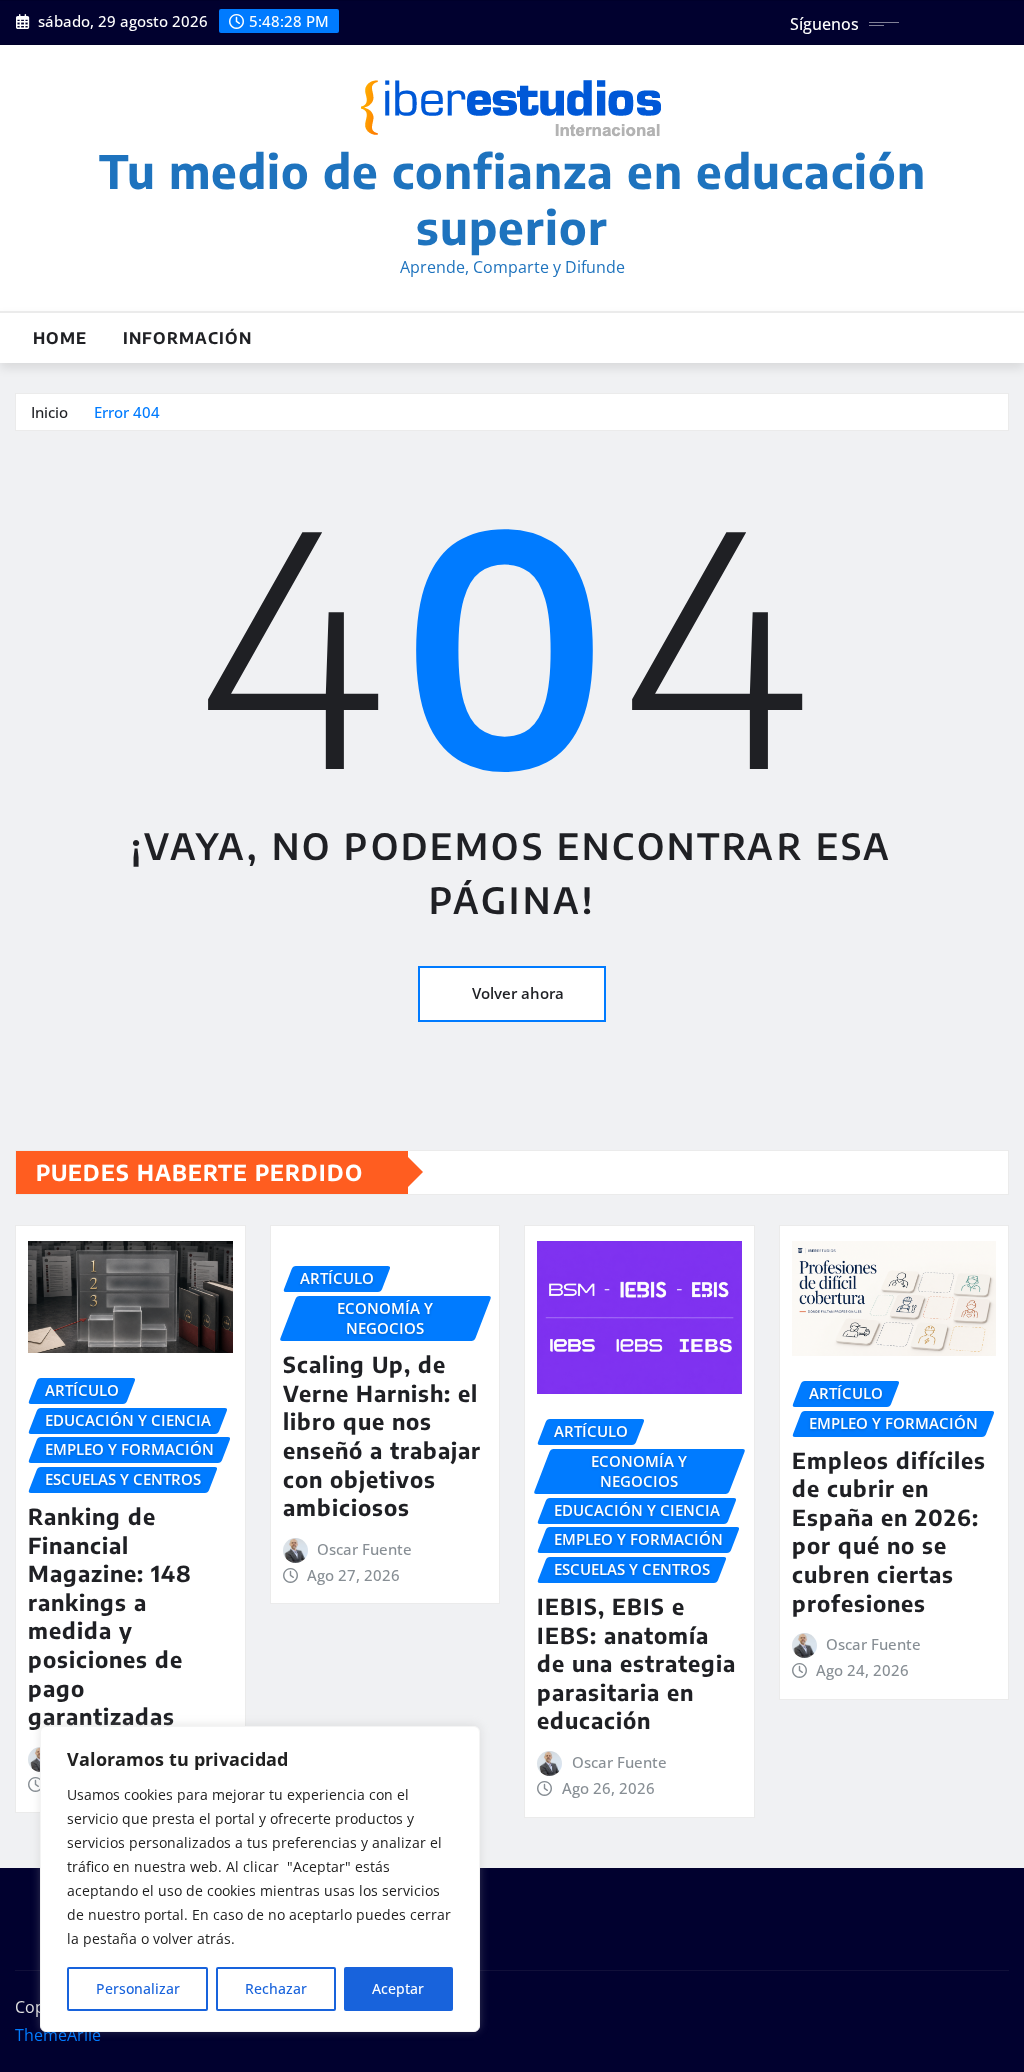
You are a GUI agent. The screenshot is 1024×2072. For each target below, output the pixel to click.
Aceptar (398, 1988)
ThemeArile (58, 2035)
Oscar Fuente (364, 1549)
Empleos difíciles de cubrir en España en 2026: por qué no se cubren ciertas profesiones (889, 1531)
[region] (260, 1879)
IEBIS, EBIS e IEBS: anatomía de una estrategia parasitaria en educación (636, 1663)
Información (187, 338)
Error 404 (127, 412)
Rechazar (276, 1988)
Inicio (49, 412)
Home (60, 338)
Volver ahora (518, 993)
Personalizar (138, 1988)
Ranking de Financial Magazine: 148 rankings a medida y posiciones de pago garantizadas (110, 1616)
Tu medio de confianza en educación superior (512, 198)
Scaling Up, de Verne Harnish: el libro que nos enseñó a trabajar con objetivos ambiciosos (382, 1435)
